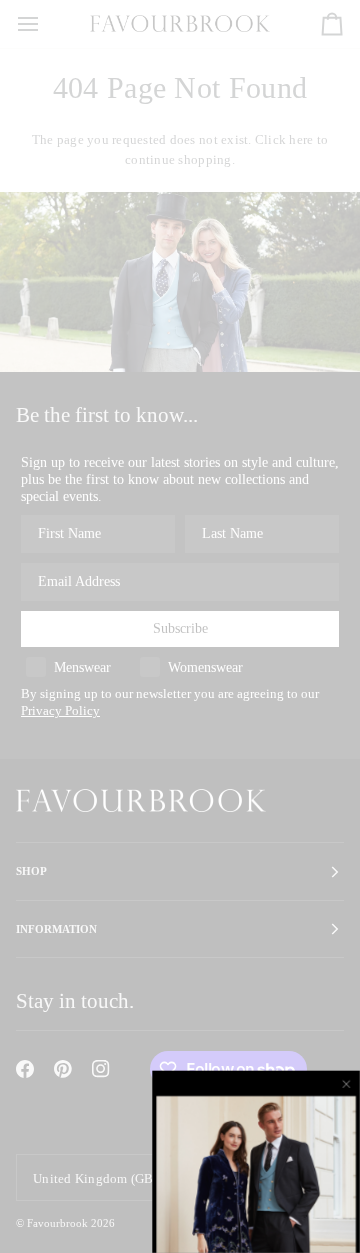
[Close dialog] (348, 1084)
